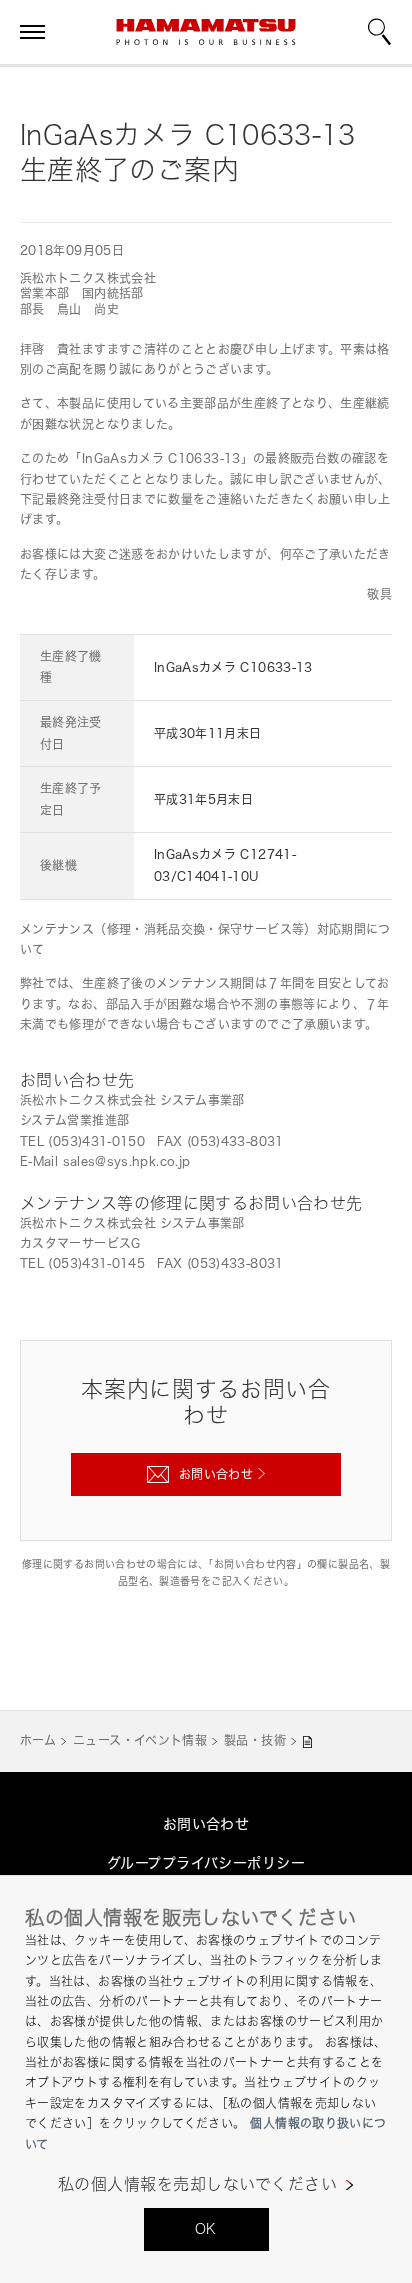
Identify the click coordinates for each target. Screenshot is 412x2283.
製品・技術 (255, 1740)
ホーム (38, 1740)
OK (206, 2228)
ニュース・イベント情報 (140, 1740)
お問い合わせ (206, 1823)
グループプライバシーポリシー (206, 1862)
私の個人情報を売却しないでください (197, 2184)
